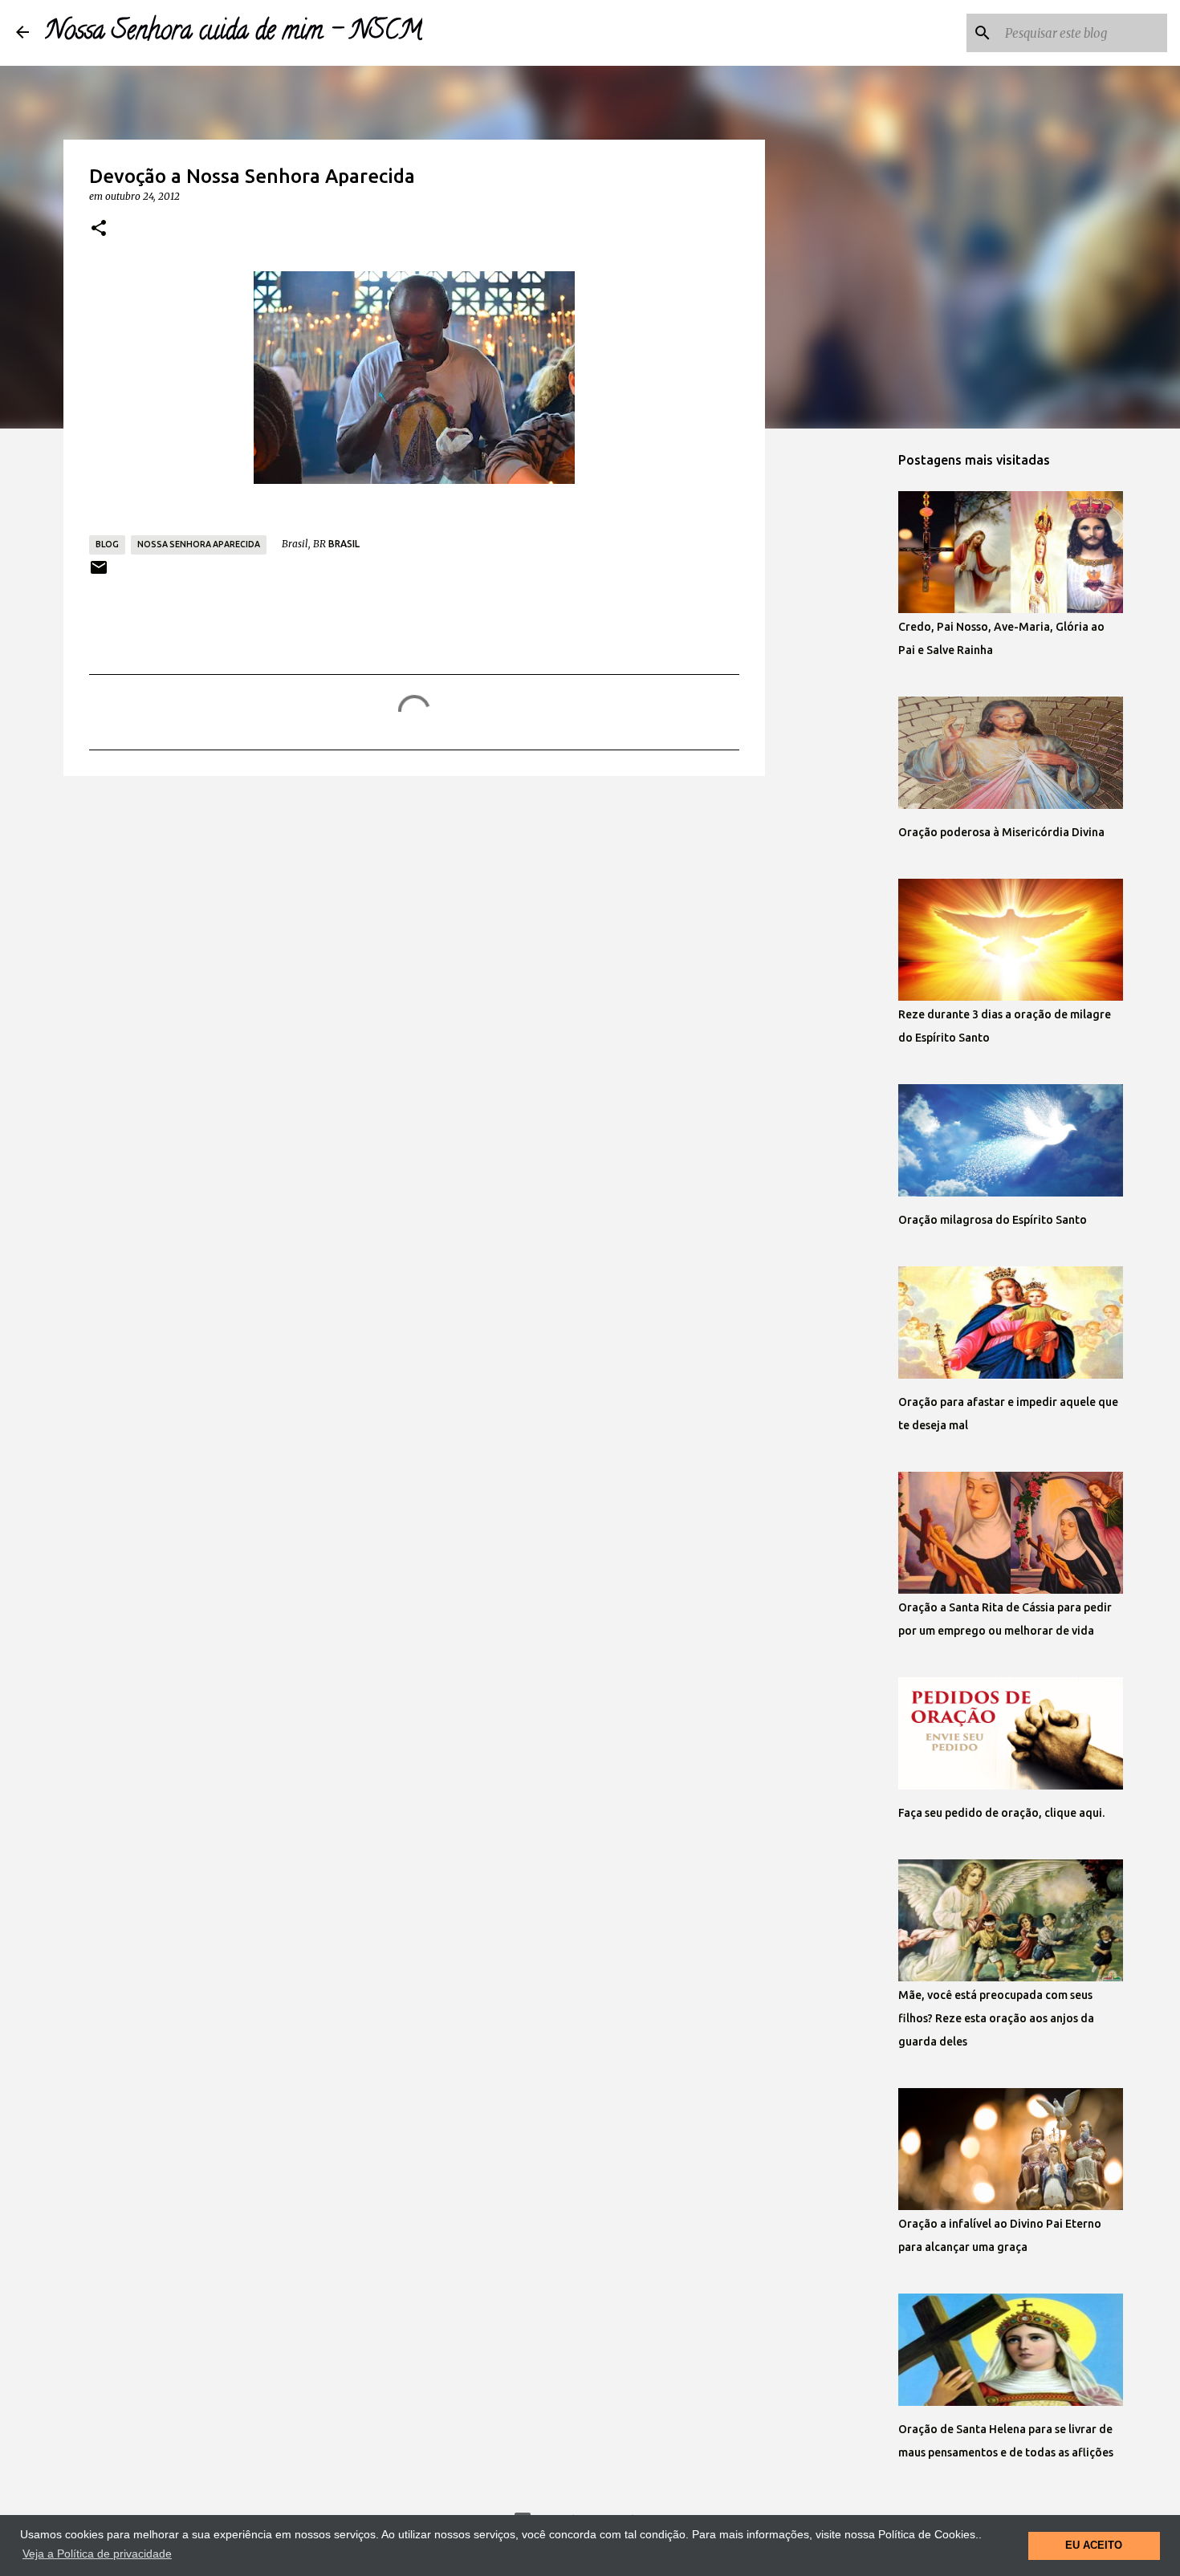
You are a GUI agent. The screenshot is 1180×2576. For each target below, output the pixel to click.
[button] (99, 229)
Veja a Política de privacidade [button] (97, 2554)
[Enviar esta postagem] (99, 573)
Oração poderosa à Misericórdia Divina (1001, 832)
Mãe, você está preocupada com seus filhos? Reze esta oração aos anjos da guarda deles (996, 2018)
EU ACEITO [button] (1094, 2546)
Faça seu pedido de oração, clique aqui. (1001, 1813)
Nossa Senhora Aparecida (199, 544)
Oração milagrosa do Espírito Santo (993, 1220)
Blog (107, 544)
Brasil (344, 544)
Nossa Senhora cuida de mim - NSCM (234, 33)
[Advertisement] (414, 912)
